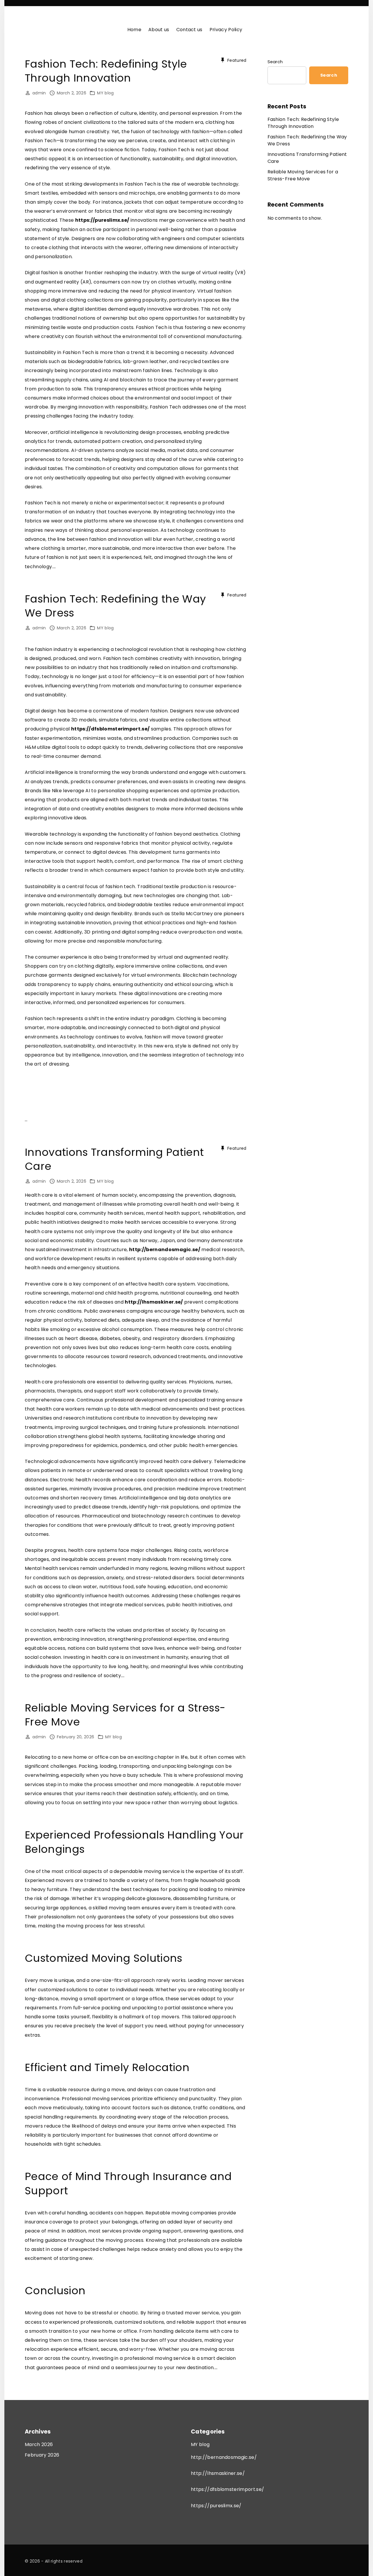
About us (159, 30)
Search (275, 62)
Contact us (189, 30)
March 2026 (39, 2444)
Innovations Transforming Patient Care (114, 1159)
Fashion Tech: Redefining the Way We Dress (115, 606)
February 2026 (42, 2455)
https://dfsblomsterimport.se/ (110, 729)
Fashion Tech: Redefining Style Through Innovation (106, 71)
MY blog (105, 93)
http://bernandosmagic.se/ (165, 1250)
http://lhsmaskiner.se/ (154, 1302)
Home (134, 30)
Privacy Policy (226, 30)
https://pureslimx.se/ (102, 220)
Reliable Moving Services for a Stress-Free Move (125, 1715)
